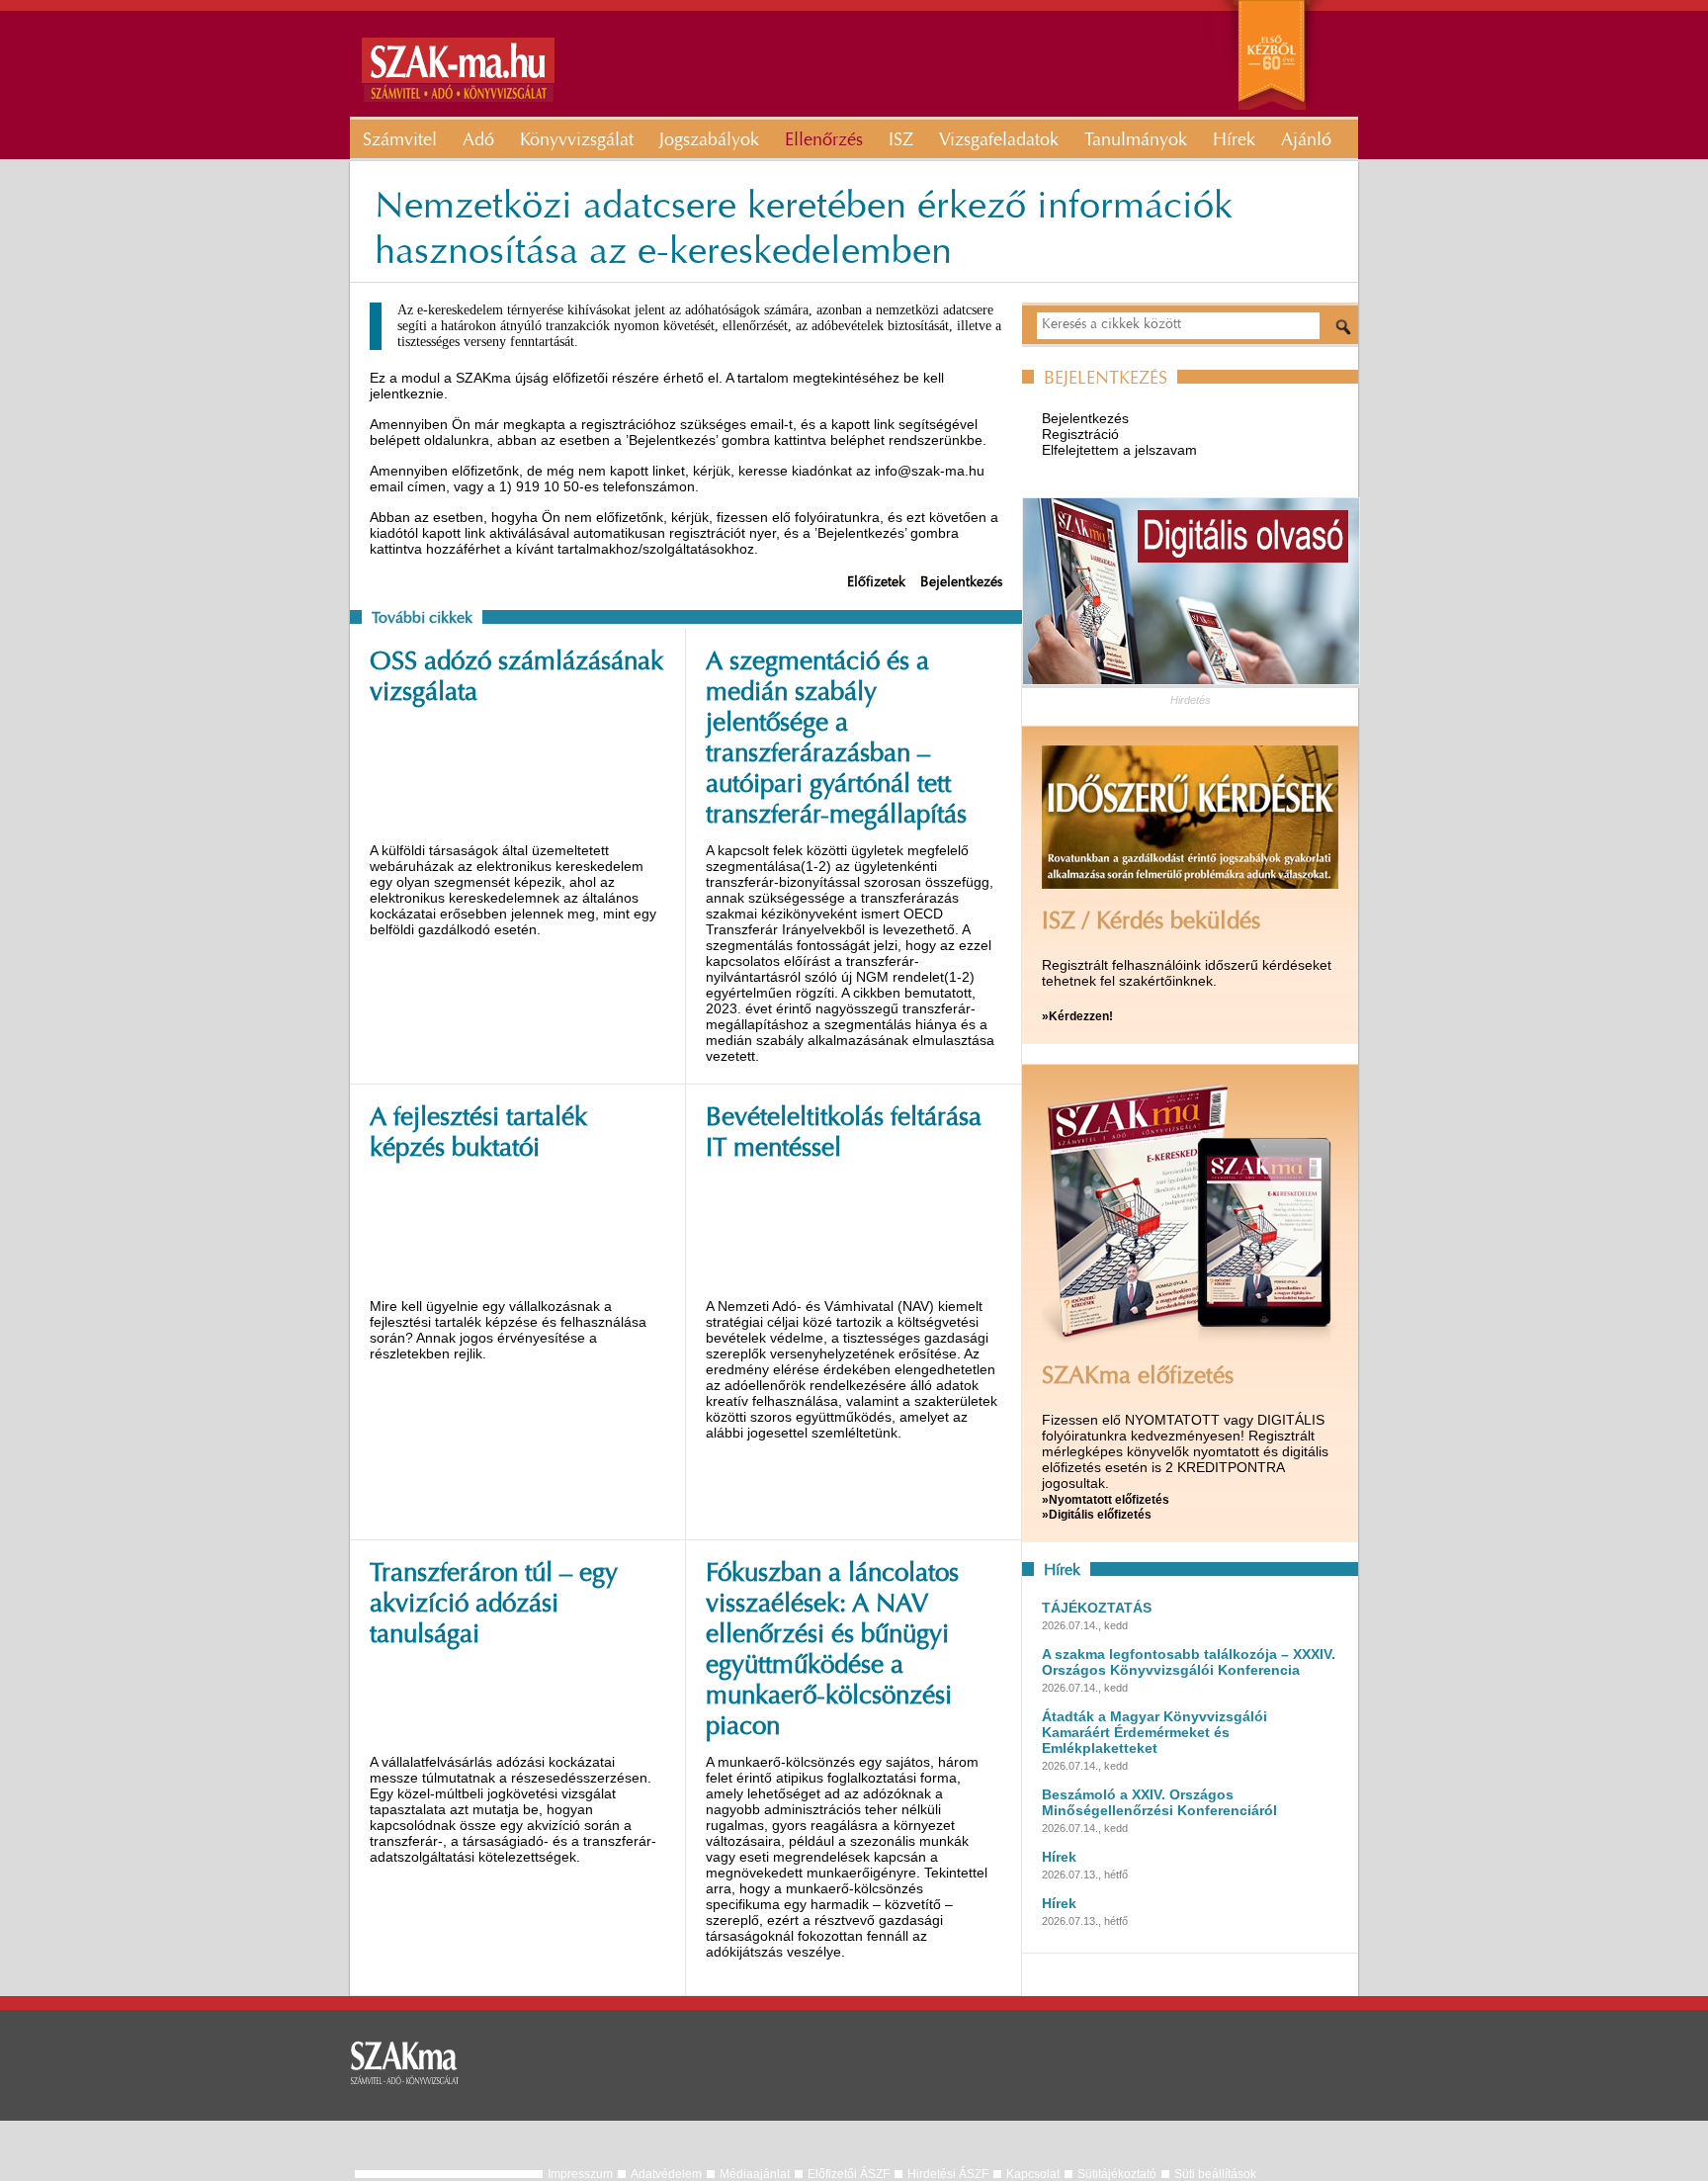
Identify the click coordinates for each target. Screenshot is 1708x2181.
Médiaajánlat (755, 2174)
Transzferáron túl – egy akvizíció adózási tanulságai (494, 1606)
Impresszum (580, 2174)
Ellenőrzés (824, 141)
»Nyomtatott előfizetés (1106, 1500)
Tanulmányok (1136, 141)
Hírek (1234, 141)
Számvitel (400, 141)
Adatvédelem (666, 2174)
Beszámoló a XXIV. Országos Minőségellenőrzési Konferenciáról (1159, 1802)
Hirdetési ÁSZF (948, 2174)
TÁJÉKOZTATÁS (1097, 1608)
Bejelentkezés (961, 583)
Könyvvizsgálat (577, 141)
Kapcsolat (1033, 2174)
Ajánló (1306, 141)
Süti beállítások (1215, 2174)
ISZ (901, 141)
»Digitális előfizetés (1097, 1515)
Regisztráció (1080, 434)
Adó (478, 141)
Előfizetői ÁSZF (849, 2174)
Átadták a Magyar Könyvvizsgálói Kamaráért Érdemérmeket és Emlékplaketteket (1154, 1732)
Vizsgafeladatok (999, 141)
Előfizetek (876, 583)
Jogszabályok (709, 141)
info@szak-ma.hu (930, 471)
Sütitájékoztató (1117, 2174)
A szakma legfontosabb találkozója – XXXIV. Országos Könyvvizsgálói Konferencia (1189, 1662)
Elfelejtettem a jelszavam (1119, 450)
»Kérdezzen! (1077, 1016)
